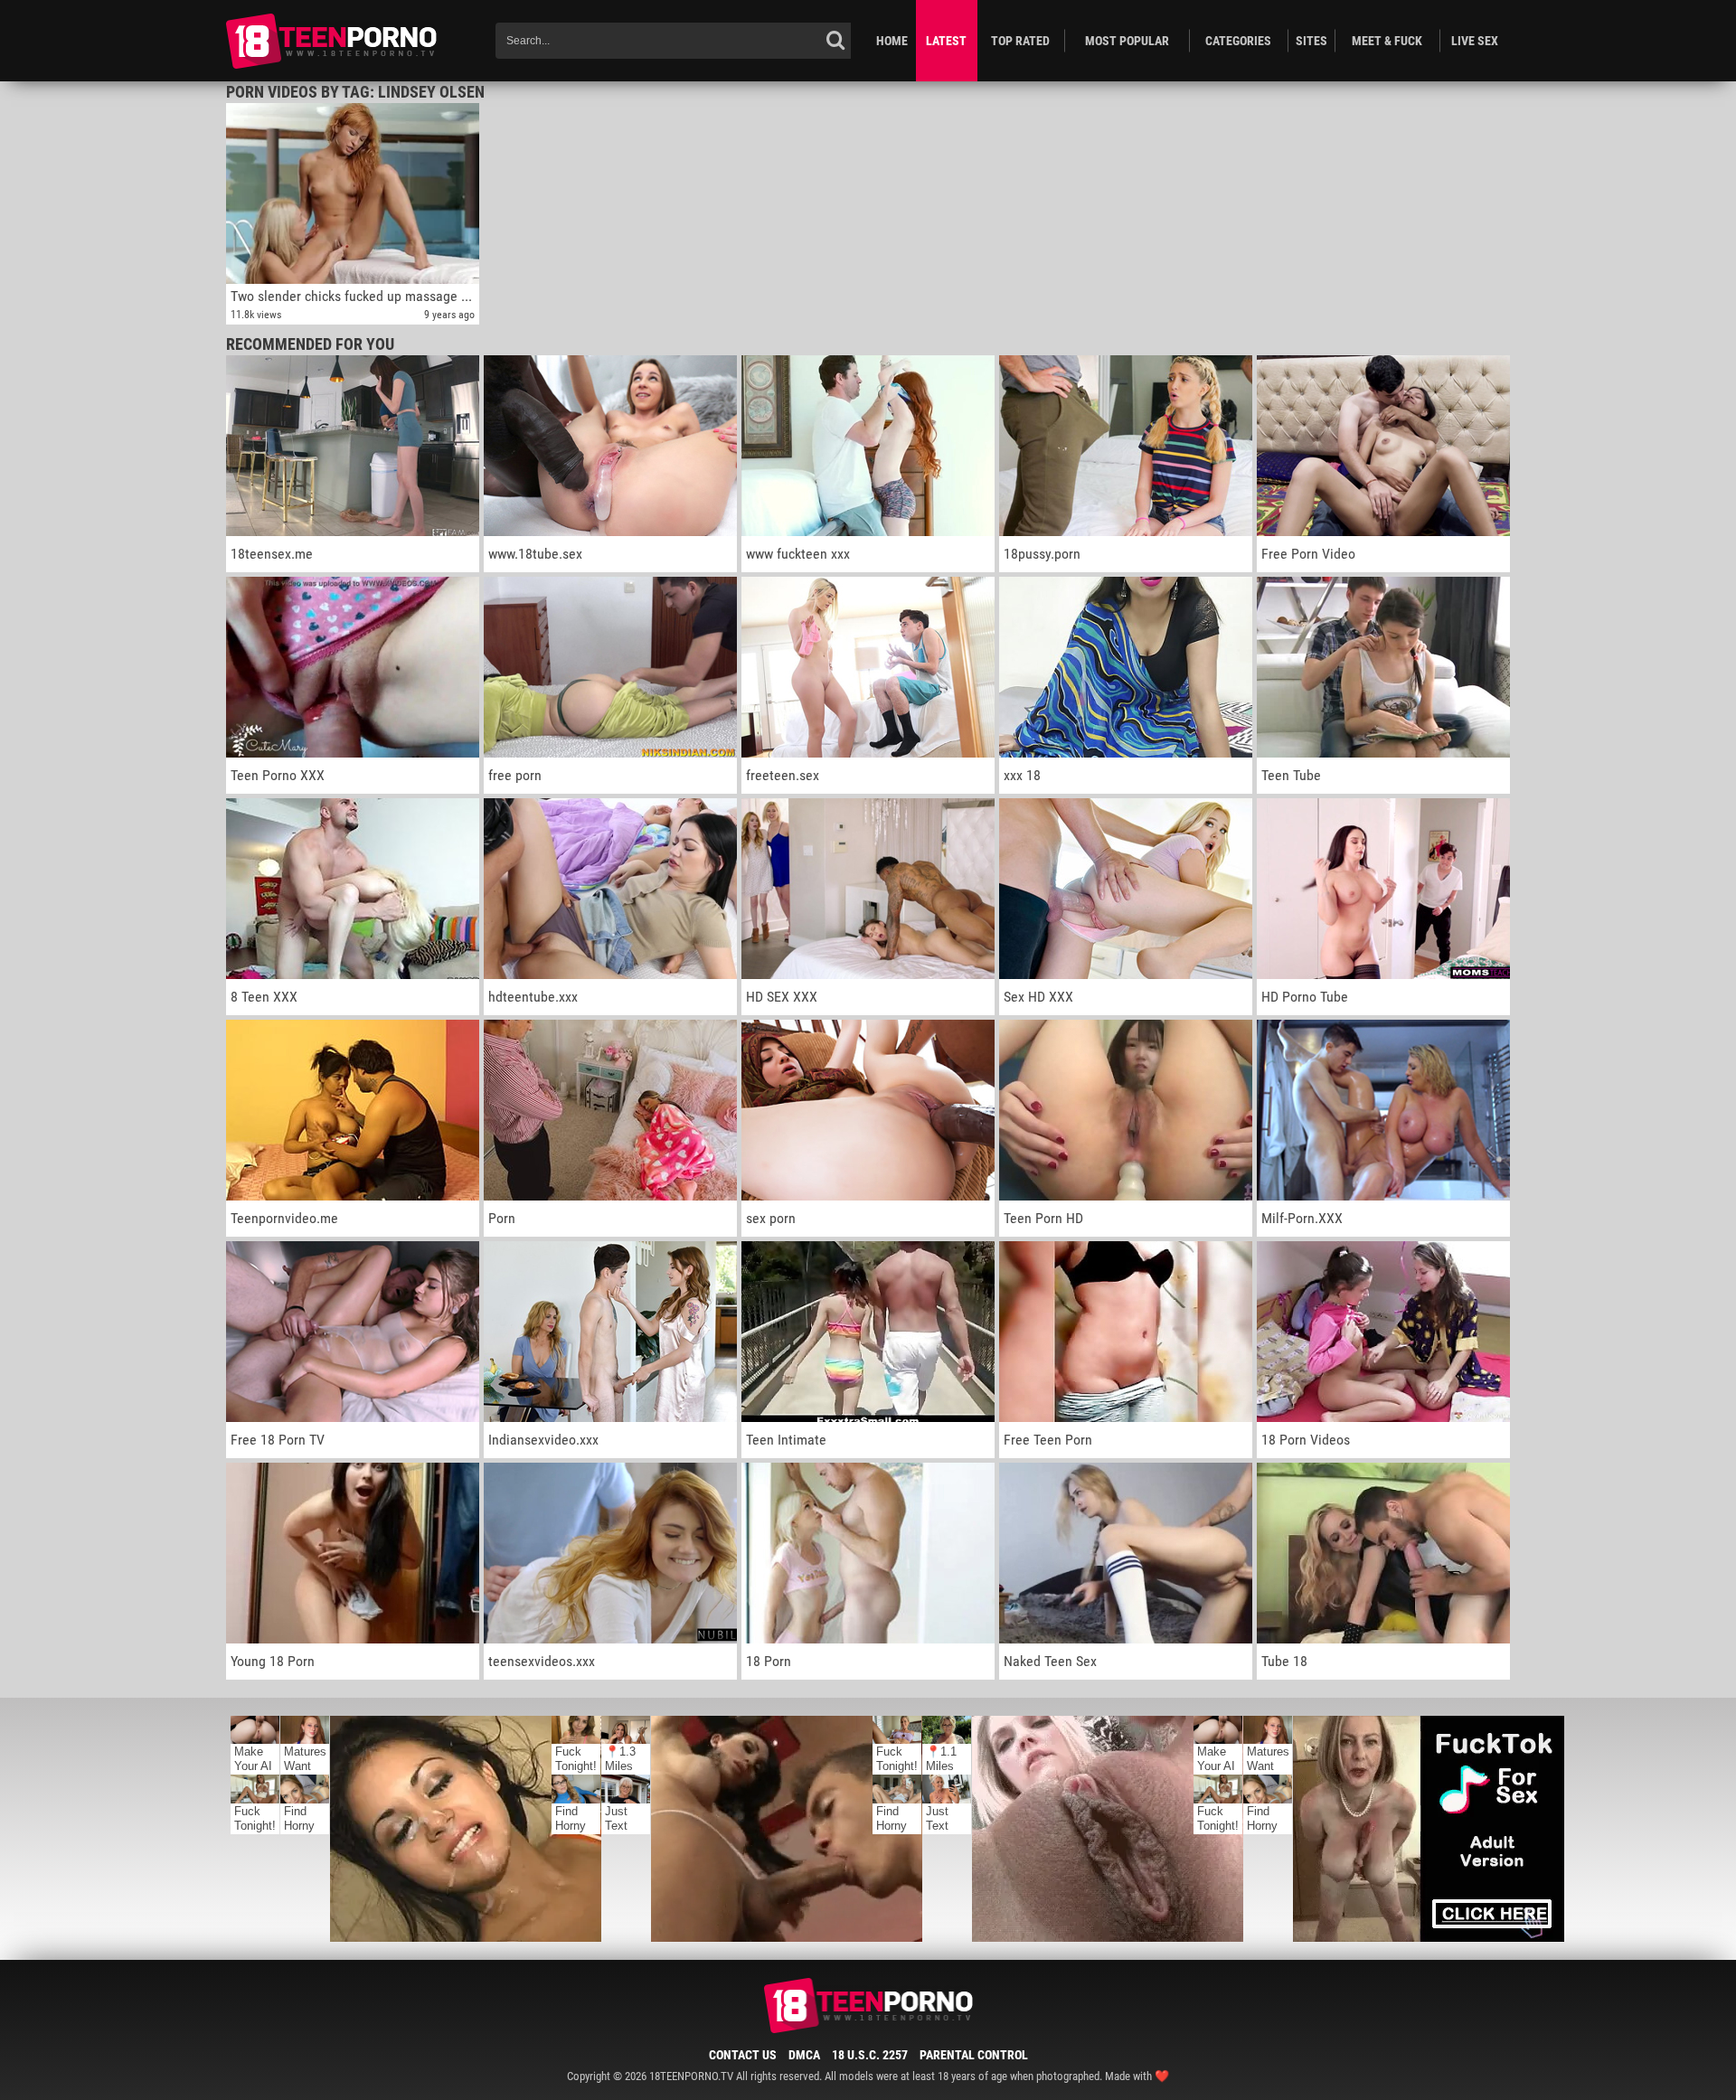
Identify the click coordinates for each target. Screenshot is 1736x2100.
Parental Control (974, 2055)
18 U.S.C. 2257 (870, 2055)
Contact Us (743, 2055)
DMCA (804, 2055)
